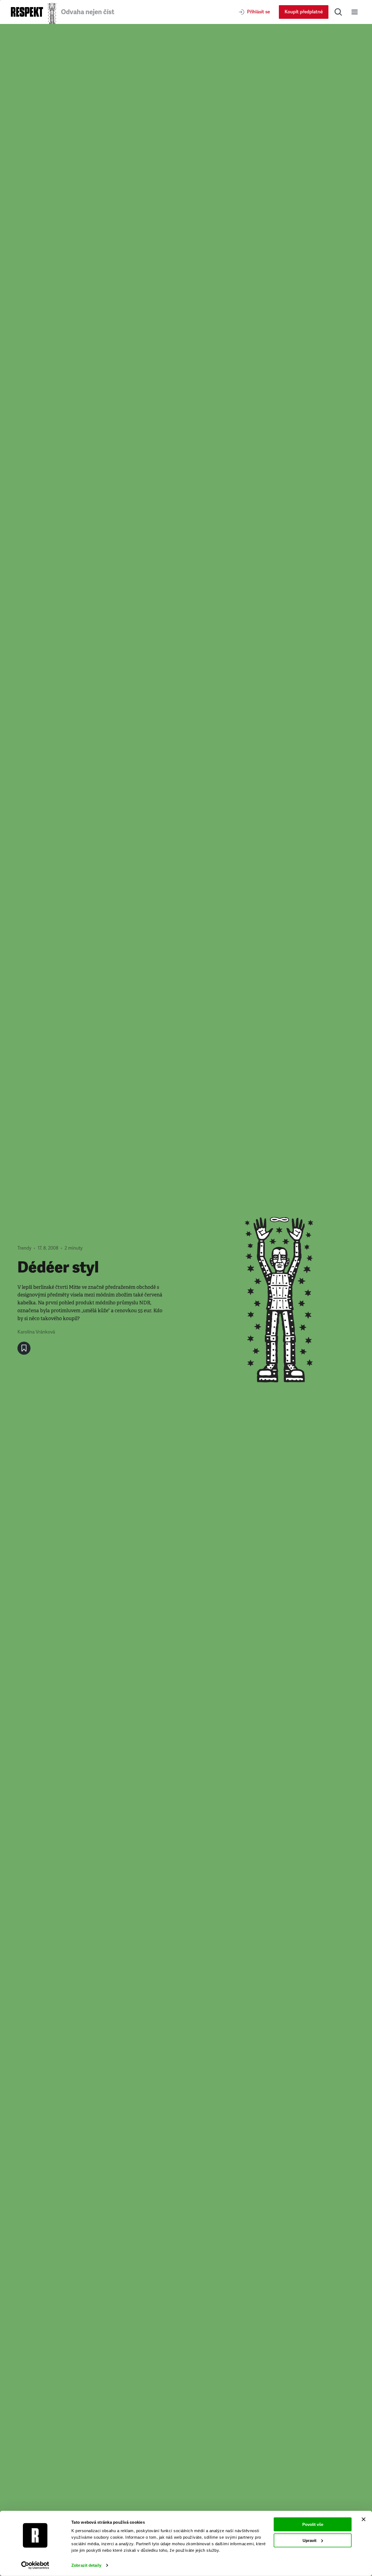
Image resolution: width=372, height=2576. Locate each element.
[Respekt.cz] (27, 12)
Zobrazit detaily (86, 2565)
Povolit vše (313, 2524)
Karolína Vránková (36, 1332)
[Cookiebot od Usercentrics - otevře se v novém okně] (35, 2565)
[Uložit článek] (24, 1348)
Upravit (310, 2540)
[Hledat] (338, 12)
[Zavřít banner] (364, 2519)
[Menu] (355, 12)
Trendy (24, 1248)
